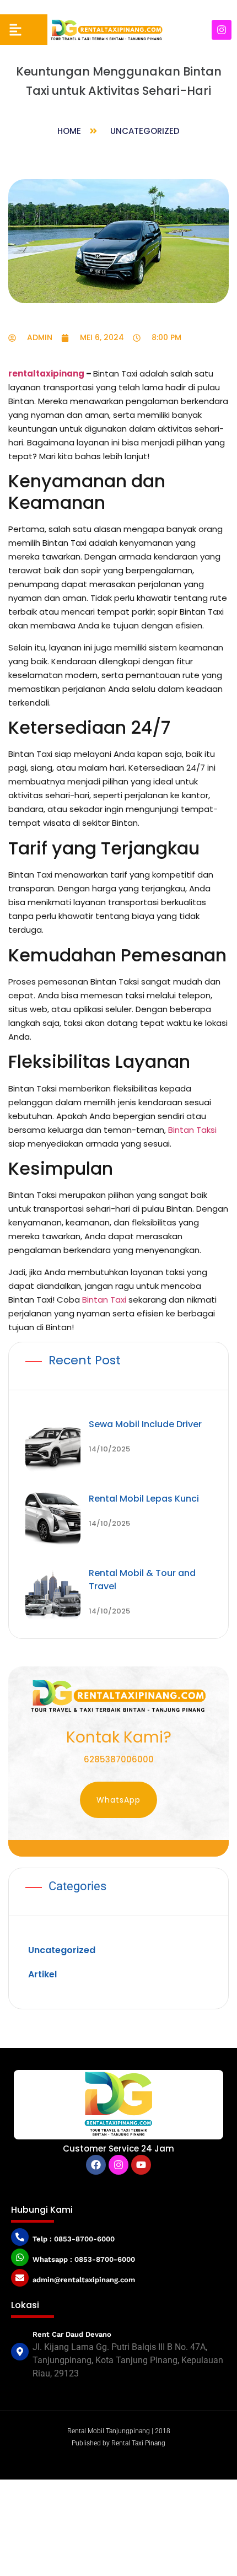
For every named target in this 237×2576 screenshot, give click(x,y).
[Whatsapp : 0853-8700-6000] (20, 2257)
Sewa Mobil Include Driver (145, 1424)
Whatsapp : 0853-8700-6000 (84, 2259)
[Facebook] (96, 2165)
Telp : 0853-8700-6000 (74, 2239)
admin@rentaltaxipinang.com (84, 2280)
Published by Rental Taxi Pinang (118, 2443)
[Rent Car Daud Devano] (20, 2352)
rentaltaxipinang (46, 373)
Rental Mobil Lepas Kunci (144, 1499)
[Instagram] (222, 30)
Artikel (42, 1974)
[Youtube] (141, 2165)
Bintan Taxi (104, 1300)
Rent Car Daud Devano (72, 2334)
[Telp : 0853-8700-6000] (20, 2237)
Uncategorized (145, 131)
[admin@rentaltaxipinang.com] (20, 2278)
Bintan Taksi (192, 1130)
